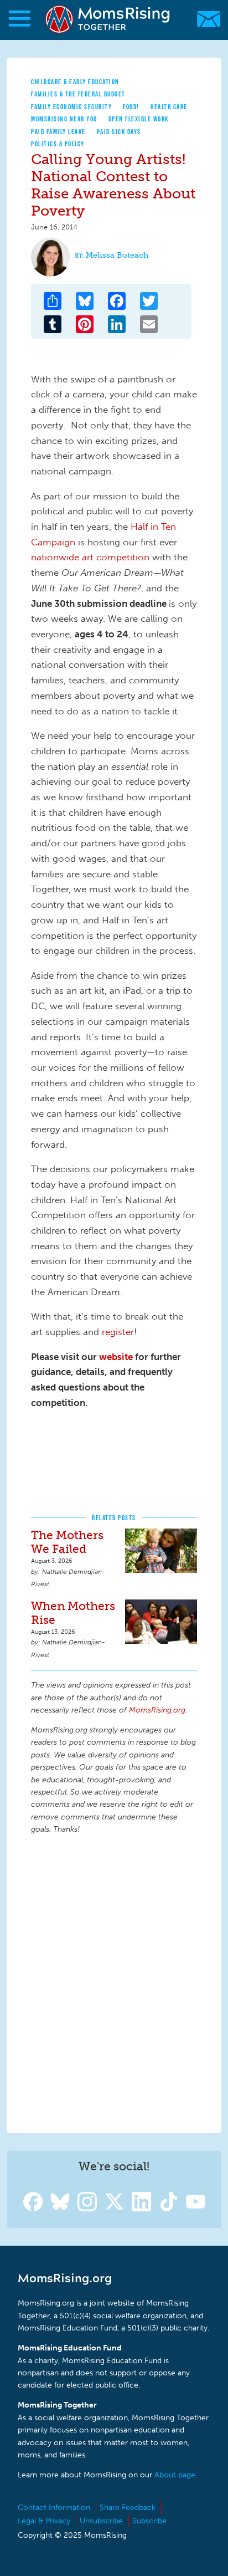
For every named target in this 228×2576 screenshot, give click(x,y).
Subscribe (149, 2521)
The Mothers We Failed (67, 1542)
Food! (131, 107)
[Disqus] (114, 1982)
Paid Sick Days (119, 132)
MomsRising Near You (64, 119)
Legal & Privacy (44, 2521)
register (118, 1332)
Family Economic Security (71, 107)
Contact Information (54, 2508)
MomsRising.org (108, 19)
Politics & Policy (58, 144)
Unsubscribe (101, 2521)
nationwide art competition (90, 557)
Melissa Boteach (117, 255)
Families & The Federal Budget (78, 94)
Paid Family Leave (58, 132)
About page (175, 2475)
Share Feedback (128, 2508)
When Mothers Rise (73, 1613)
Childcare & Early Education (75, 82)
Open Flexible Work (139, 119)
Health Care (169, 107)
